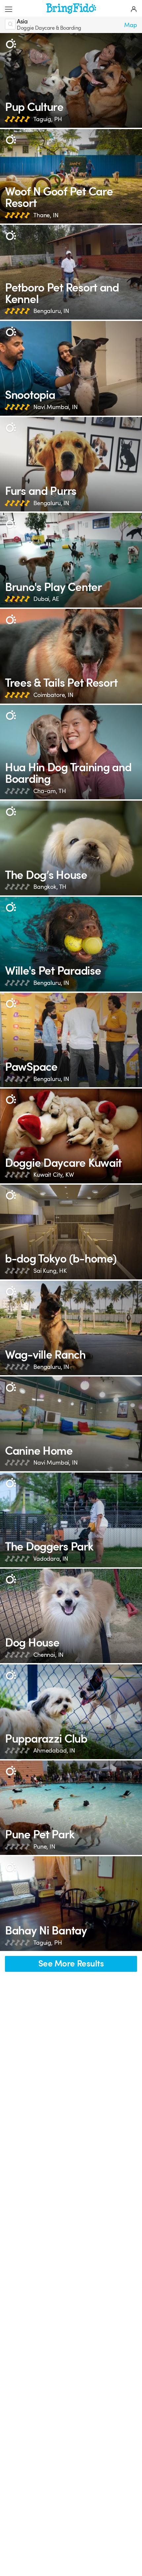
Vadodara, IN (51, 1559)
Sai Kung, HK (50, 1271)
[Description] (11, 44)
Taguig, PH (48, 119)
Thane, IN (46, 215)
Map (131, 25)
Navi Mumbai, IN (55, 407)
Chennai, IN (48, 1655)
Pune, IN (44, 1847)
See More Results (71, 1964)
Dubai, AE (46, 599)
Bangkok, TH (50, 887)
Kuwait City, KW (54, 1175)
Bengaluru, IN (51, 311)
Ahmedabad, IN (54, 1751)
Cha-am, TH (50, 791)
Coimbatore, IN (53, 695)
